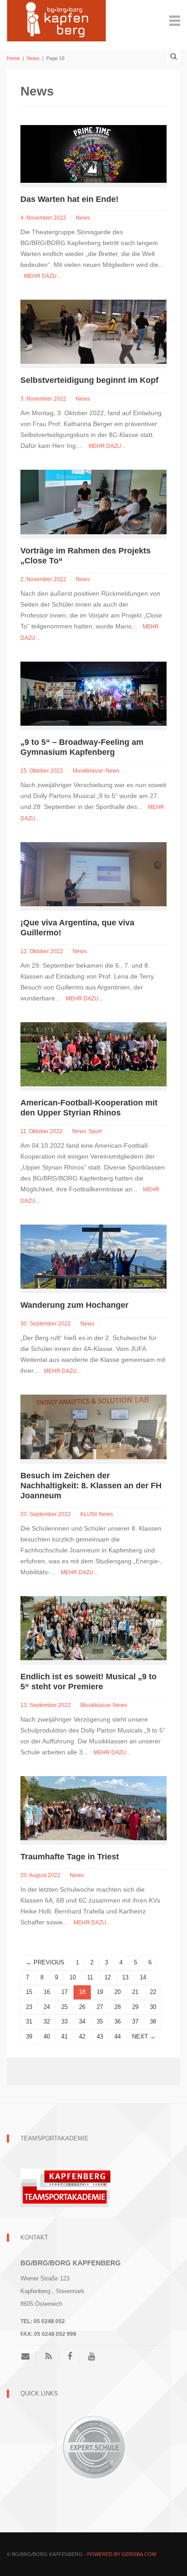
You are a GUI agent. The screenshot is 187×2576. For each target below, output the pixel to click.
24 (47, 2007)
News (33, 58)
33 (64, 2021)
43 (100, 2036)
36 (118, 2021)
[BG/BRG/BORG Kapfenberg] (56, 20)
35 (100, 2021)
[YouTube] (91, 2356)
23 (29, 2007)
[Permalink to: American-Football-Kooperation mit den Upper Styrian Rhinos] (93, 1054)
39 (29, 2036)
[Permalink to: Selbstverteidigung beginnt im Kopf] (93, 331)
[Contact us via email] (29, 2356)
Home (13, 58)
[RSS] (49, 2356)
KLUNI (89, 1514)
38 (153, 2021)
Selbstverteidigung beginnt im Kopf (89, 380)
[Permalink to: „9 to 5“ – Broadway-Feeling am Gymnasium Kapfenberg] (93, 693)
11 (90, 1977)
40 (47, 2036)
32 (47, 2021)
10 (73, 1977)
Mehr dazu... (42, 276)
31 (29, 2021)
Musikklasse (88, 771)
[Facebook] (70, 2356)
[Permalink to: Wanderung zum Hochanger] (93, 1256)
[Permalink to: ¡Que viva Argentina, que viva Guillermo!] (93, 874)
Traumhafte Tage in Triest (70, 1857)
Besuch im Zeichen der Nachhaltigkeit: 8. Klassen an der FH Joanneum (91, 1486)
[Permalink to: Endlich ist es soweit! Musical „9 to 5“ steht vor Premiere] (93, 1627)
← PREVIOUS (45, 1962)
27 (100, 2007)
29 (135, 2007)
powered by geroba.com (122, 2554)
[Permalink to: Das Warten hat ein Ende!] (93, 153)
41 (64, 2036)
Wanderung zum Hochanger (74, 1305)
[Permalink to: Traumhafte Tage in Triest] (93, 1808)
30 (153, 2007)
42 (82, 2036)
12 (108, 1977)
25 (64, 2007)
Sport (95, 1131)
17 (64, 1992)
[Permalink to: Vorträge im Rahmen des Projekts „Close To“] (93, 501)
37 (135, 2021)
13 (125, 1977)
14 (143, 1977)
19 (100, 1992)
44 (118, 2036)
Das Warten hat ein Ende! (69, 199)
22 (153, 1992)
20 (118, 1992)
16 (47, 1992)
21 (135, 1992)
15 (29, 1992)
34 (82, 2021)
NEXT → (144, 2036)
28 (118, 2007)
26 (82, 2007)
